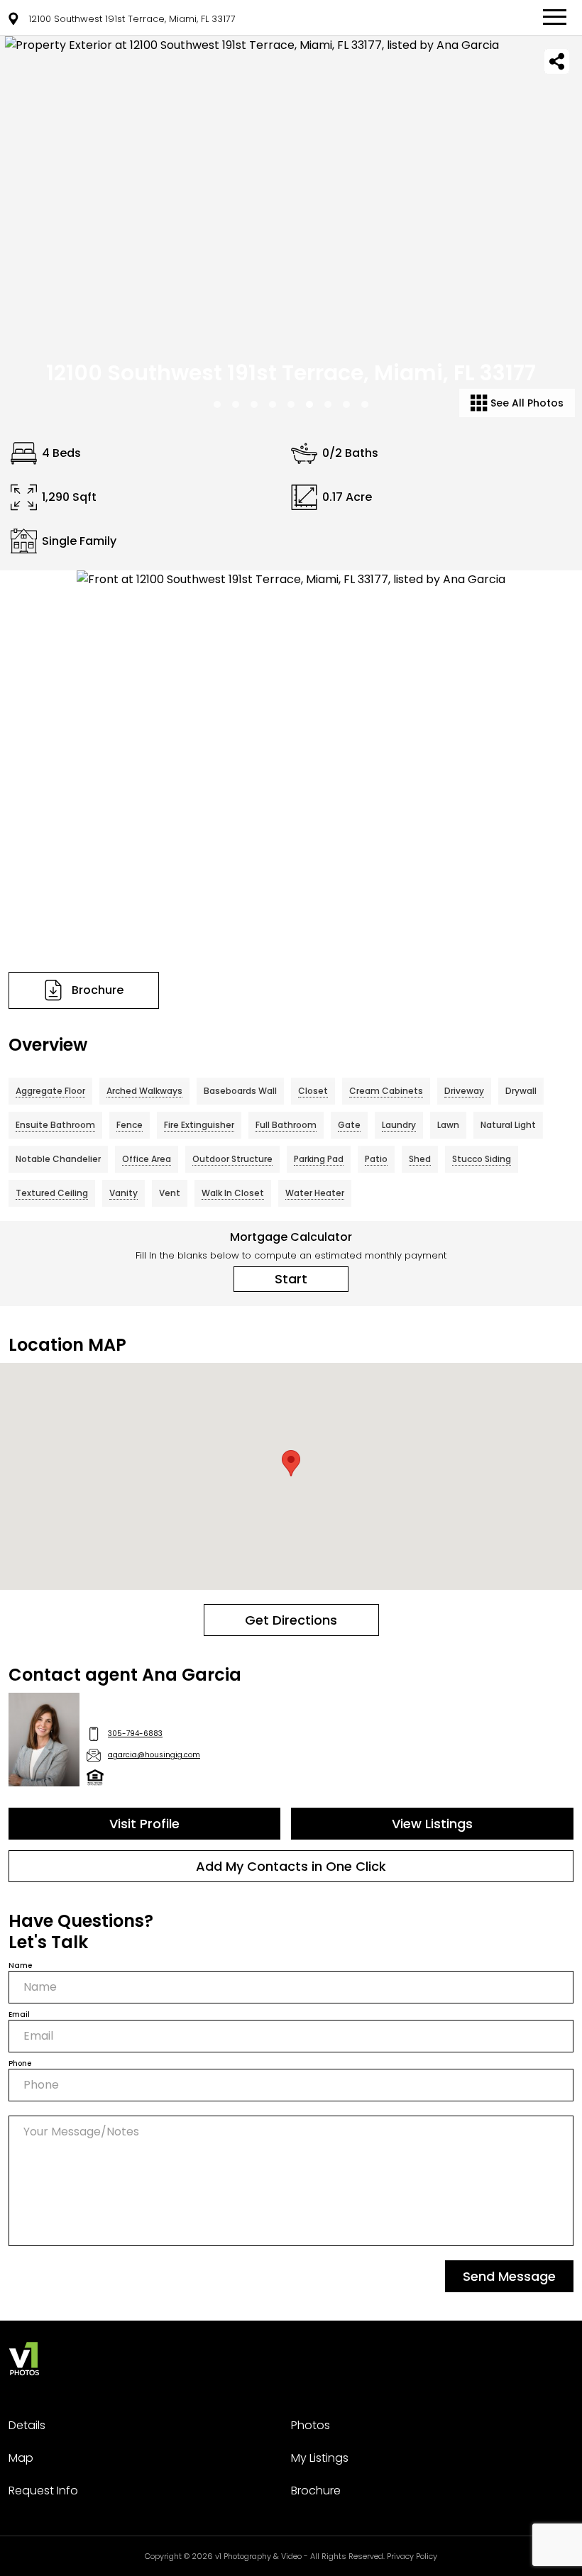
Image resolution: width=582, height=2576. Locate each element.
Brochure (316, 2491)
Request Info (43, 2491)
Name (20, 1966)
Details (27, 2425)
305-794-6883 (135, 1734)
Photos (311, 2425)
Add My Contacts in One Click (291, 1866)
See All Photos (526, 403)
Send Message (509, 2276)
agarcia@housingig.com (154, 1755)
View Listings (432, 1824)
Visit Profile (144, 1824)
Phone (20, 2063)
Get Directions (291, 1620)
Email (19, 2014)
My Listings (320, 2458)
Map (21, 2458)
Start (291, 1279)
